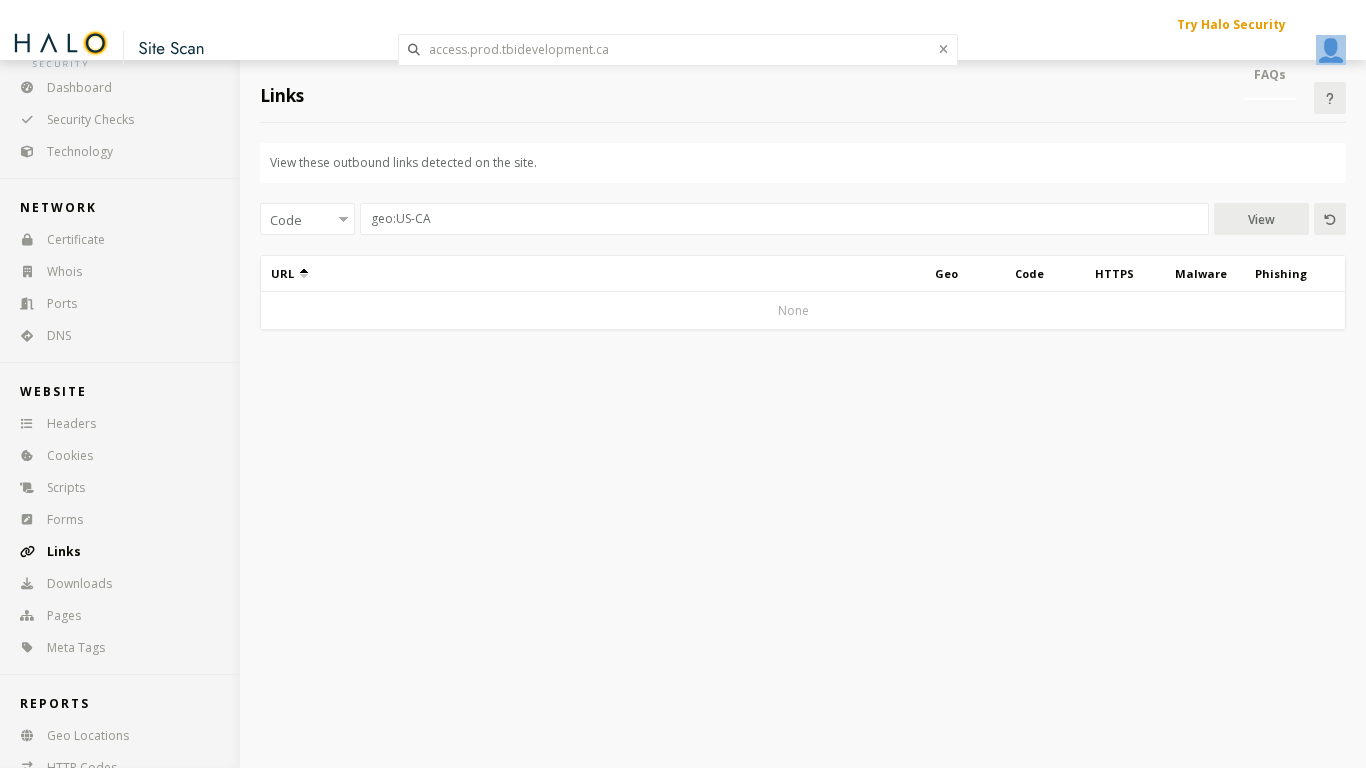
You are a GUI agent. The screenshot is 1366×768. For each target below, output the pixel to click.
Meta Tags (76, 647)
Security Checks (90, 119)
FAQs (1270, 74)
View (1261, 219)
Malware (1201, 273)
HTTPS (1114, 273)
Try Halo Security (1231, 24)
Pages (64, 615)
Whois (64, 271)
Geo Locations (88, 735)
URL (285, 273)
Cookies (70, 455)
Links (64, 551)
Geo (946, 273)
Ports (62, 303)
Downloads (79, 583)
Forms (65, 519)
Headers (71, 423)
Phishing (1281, 273)
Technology (80, 151)
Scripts (66, 487)
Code (1029, 273)
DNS (59, 335)
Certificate (76, 239)
